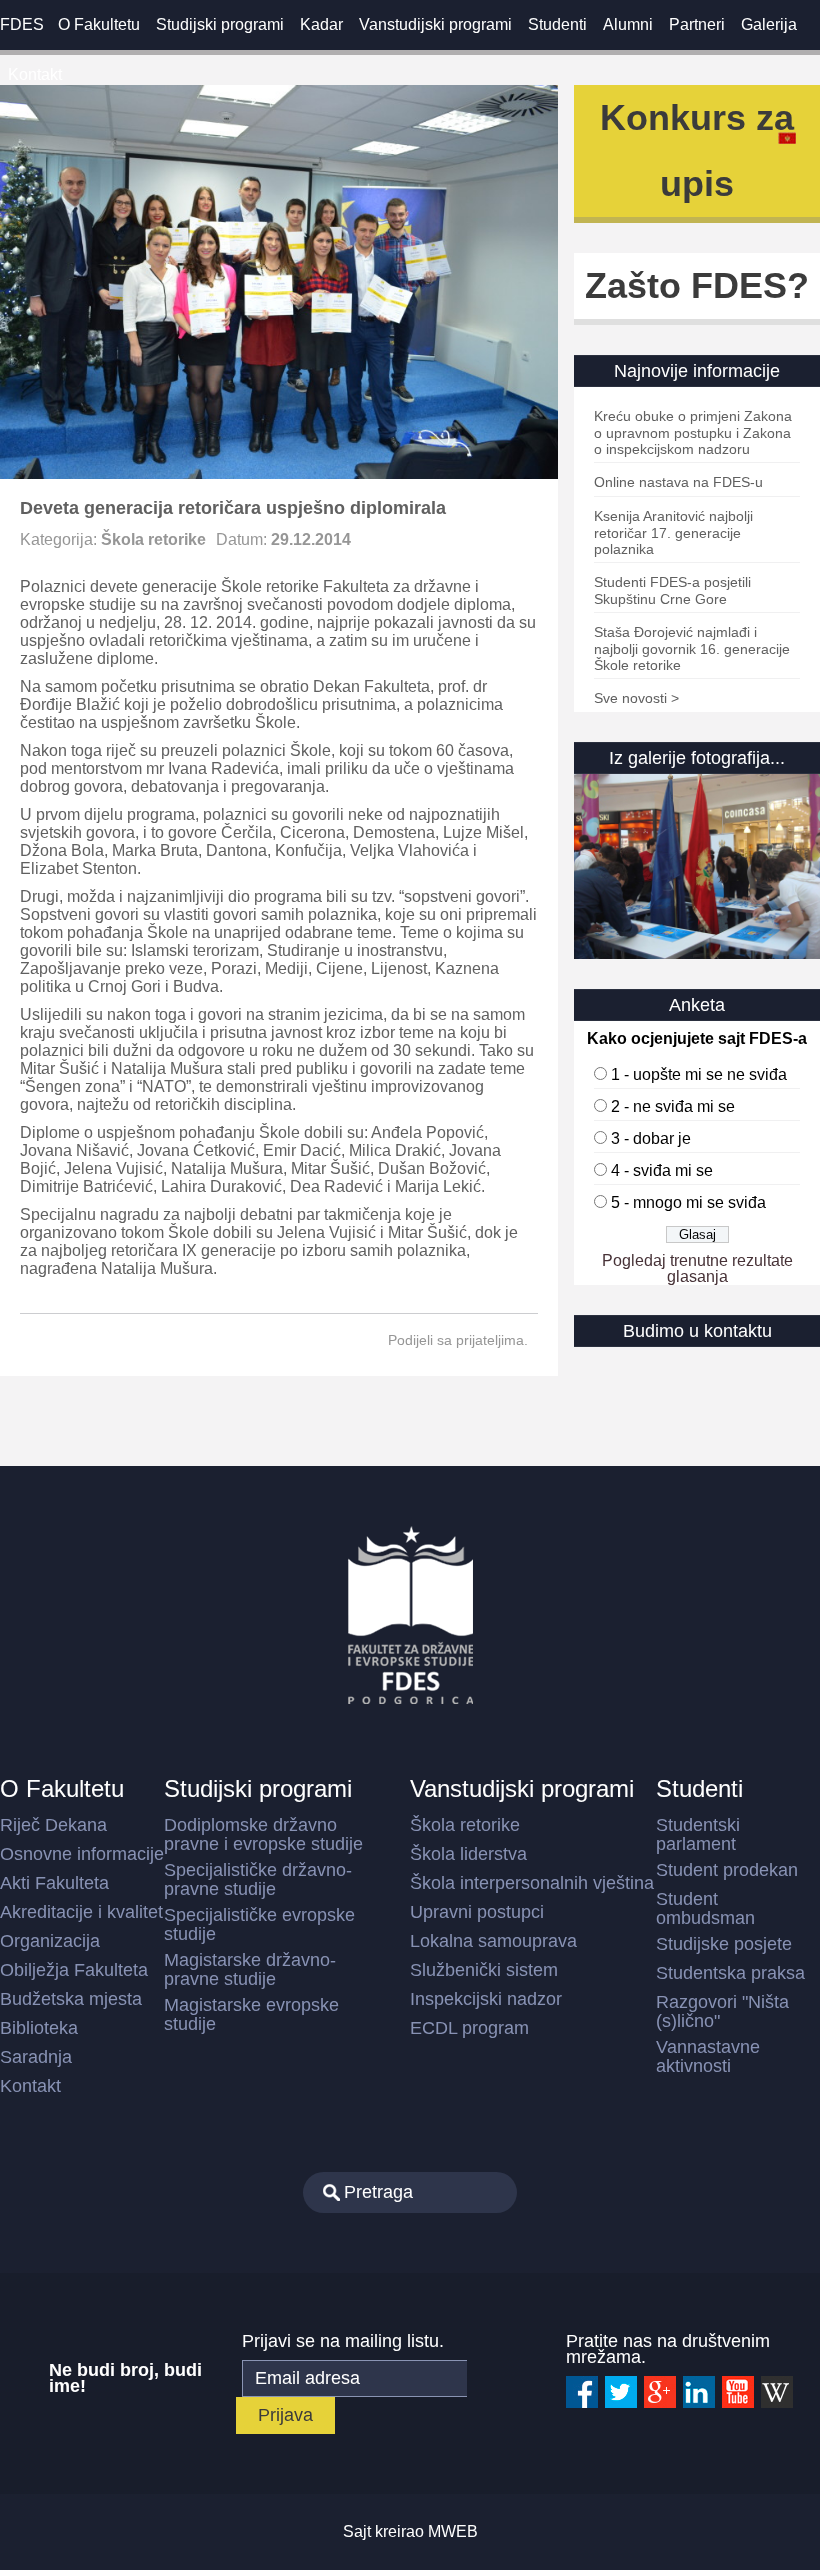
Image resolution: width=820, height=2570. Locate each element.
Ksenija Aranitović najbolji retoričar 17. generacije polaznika (673, 532)
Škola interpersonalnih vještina (532, 1883)
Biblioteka (39, 2028)
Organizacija (50, 1941)
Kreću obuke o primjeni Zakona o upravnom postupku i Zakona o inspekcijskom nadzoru (693, 432)
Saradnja (36, 2057)
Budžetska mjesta (71, 1999)
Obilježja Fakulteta (74, 1970)
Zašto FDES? (697, 285)
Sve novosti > (636, 698)
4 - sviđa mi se (662, 1170)
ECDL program (469, 2028)
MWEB (453, 2531)
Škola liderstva (468, 1854)
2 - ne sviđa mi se (673, 1106)
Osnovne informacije (82, 1854)
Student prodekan (727, 1870)
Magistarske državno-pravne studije (250, 1969)
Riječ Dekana (53, 1825)
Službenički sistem (484, 1970)
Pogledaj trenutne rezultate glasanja (697, 1268)
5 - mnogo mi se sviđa (688, 1202)
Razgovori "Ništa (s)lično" (722, 2011)
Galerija (769, 24)
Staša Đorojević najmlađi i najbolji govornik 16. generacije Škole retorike (692, 648)
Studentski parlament (698, 1834)
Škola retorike (153, 539)
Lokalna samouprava (493, 1941)
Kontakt (35, 74)
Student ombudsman (705, 1908)
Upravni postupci (477, 1912)
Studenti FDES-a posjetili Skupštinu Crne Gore (672, 590)
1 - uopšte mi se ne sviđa (699, 1074)
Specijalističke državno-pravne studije (258, 1879)
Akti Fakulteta (54, 1883)
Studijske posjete (724, 1944)
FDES (22, 24)
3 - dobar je (651, 1138)
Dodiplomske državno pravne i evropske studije (263, 1834)
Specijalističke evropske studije (259, 1924)
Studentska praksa (730, 1973)
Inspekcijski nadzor (486, 1999)
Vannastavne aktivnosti (708, 2056)
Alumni (628, 24)
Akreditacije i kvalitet (81, 1912)
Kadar (321, 24)
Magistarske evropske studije (251, 2014)
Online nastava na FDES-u (678, 482)
